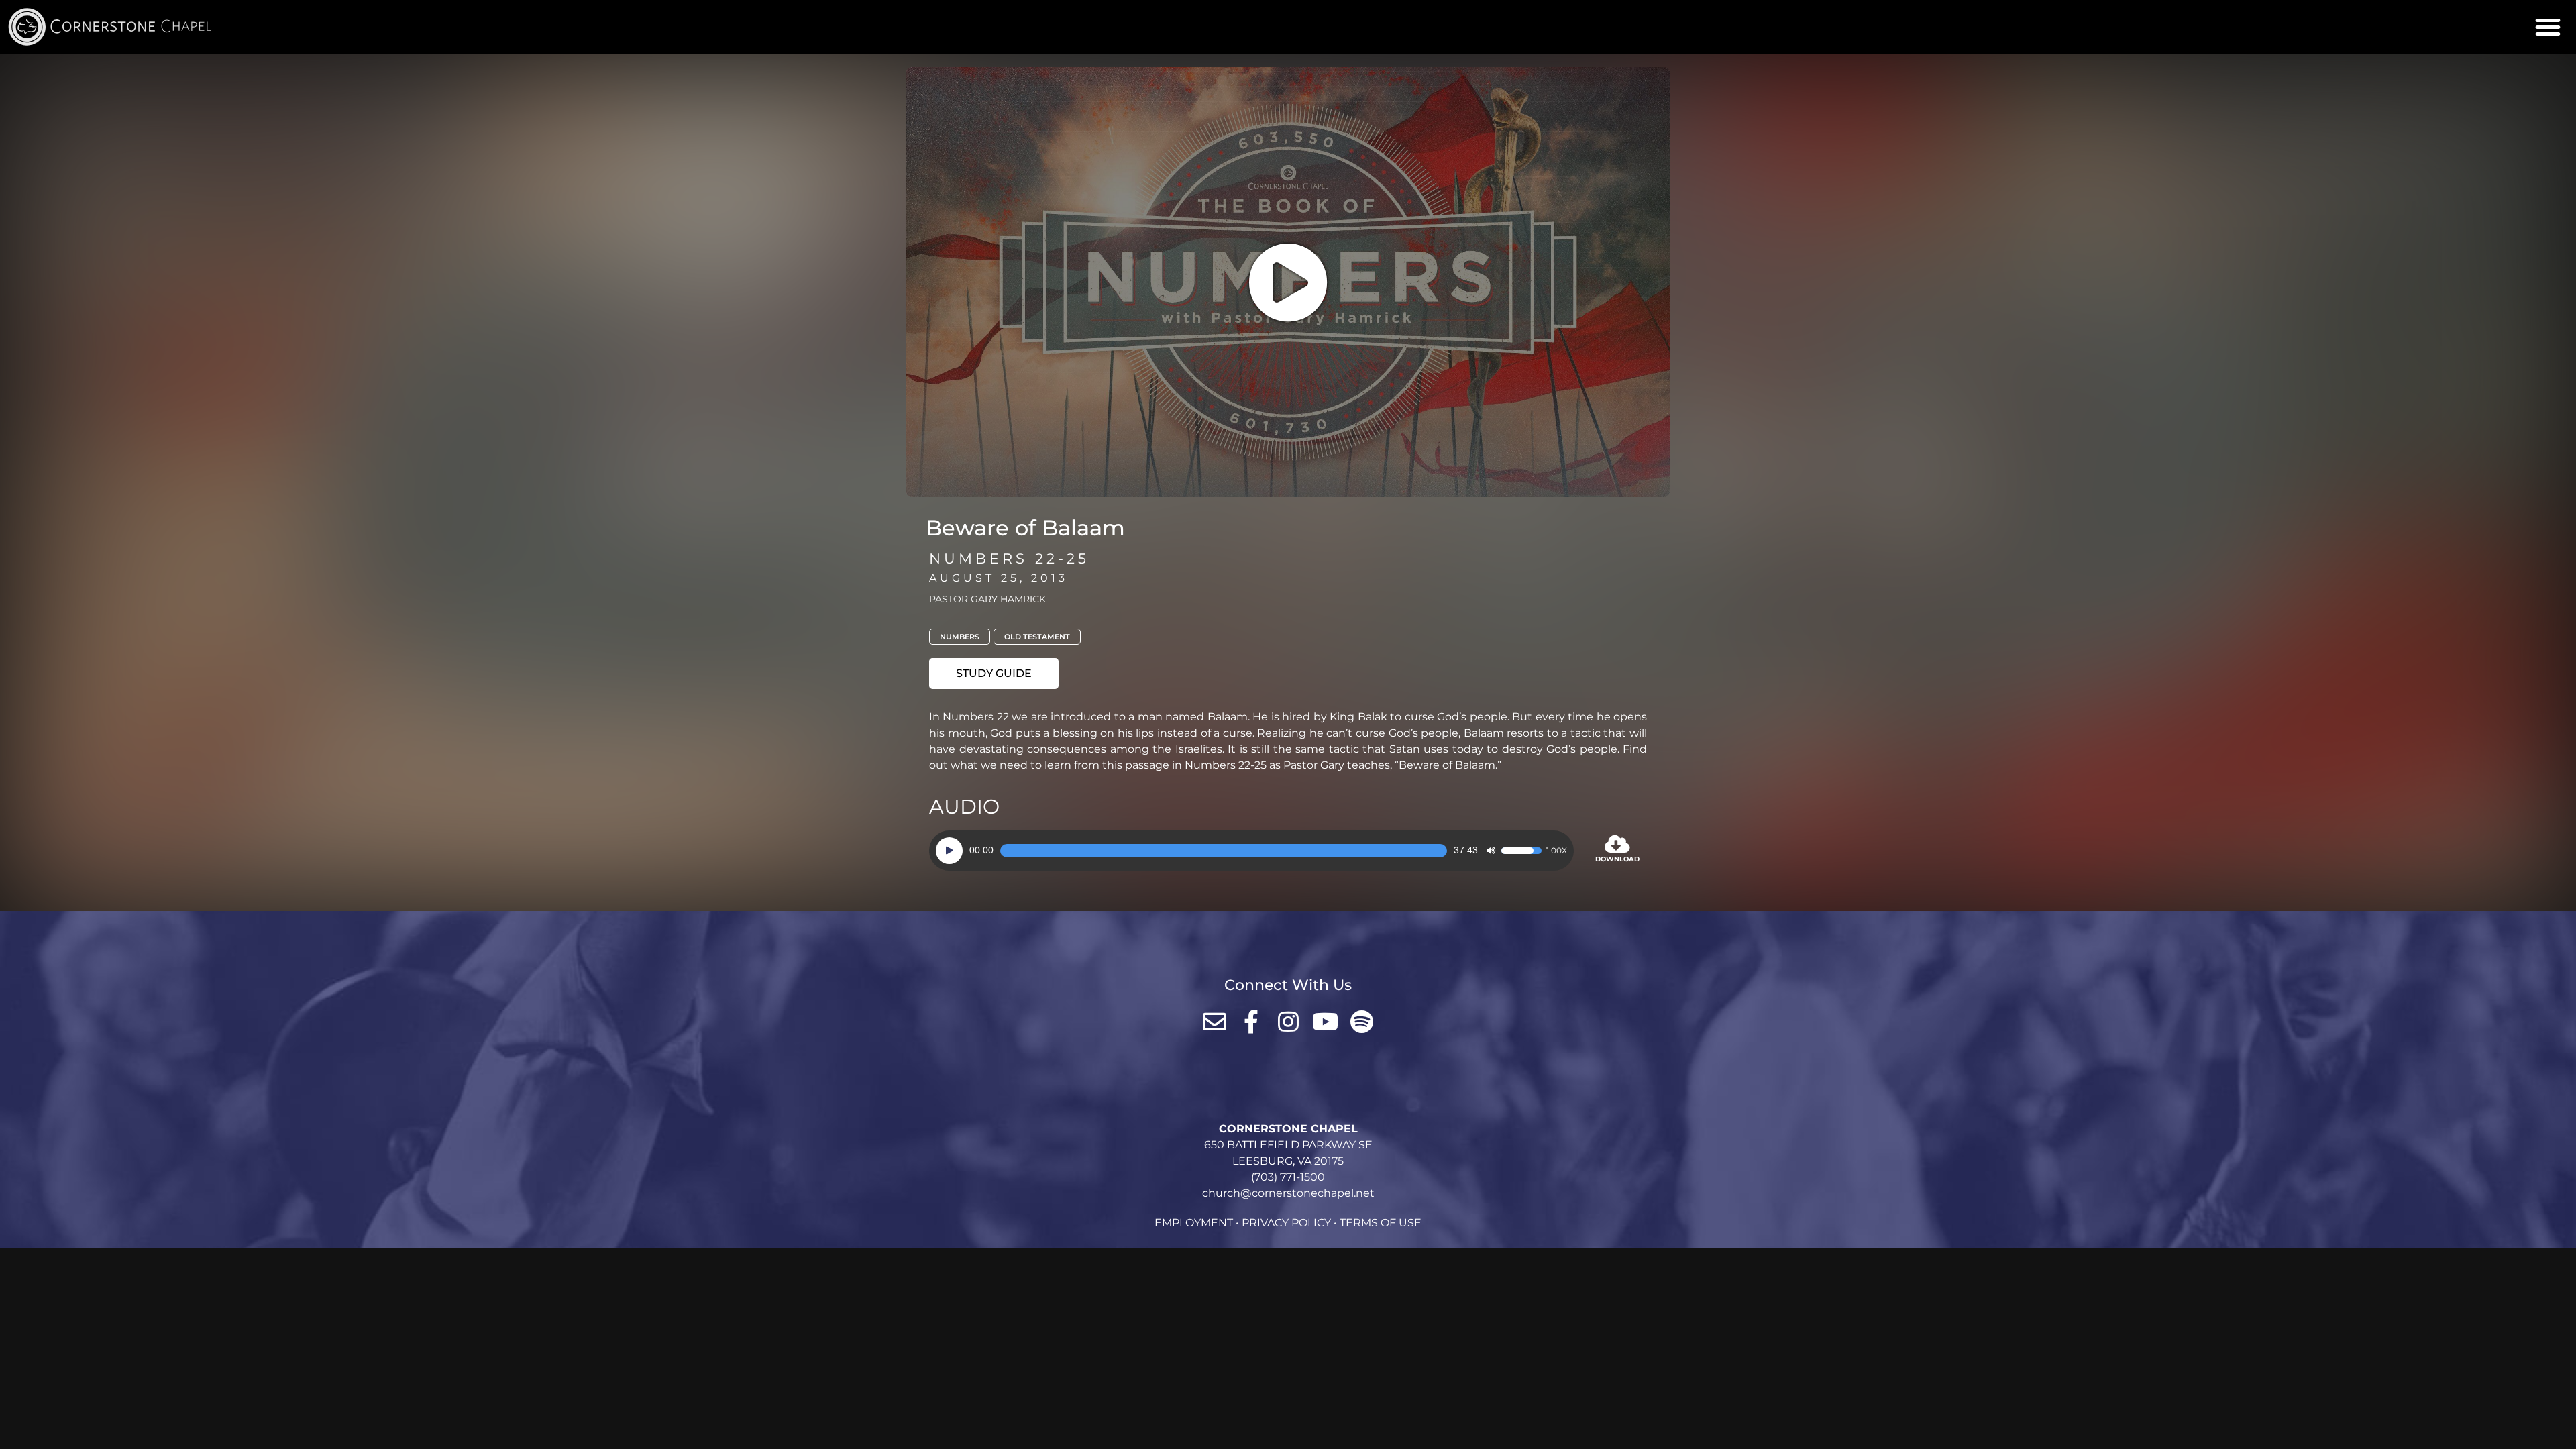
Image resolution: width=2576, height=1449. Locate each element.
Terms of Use (1381, 1223)
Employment (1194, 1223)
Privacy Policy (1286, 1223)
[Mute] (1491, 851)
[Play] (949, 851)
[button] (2548, 27)
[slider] (1224, 851)
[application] (1251, 851)
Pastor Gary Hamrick (987, 599)
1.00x (1557, 851)
